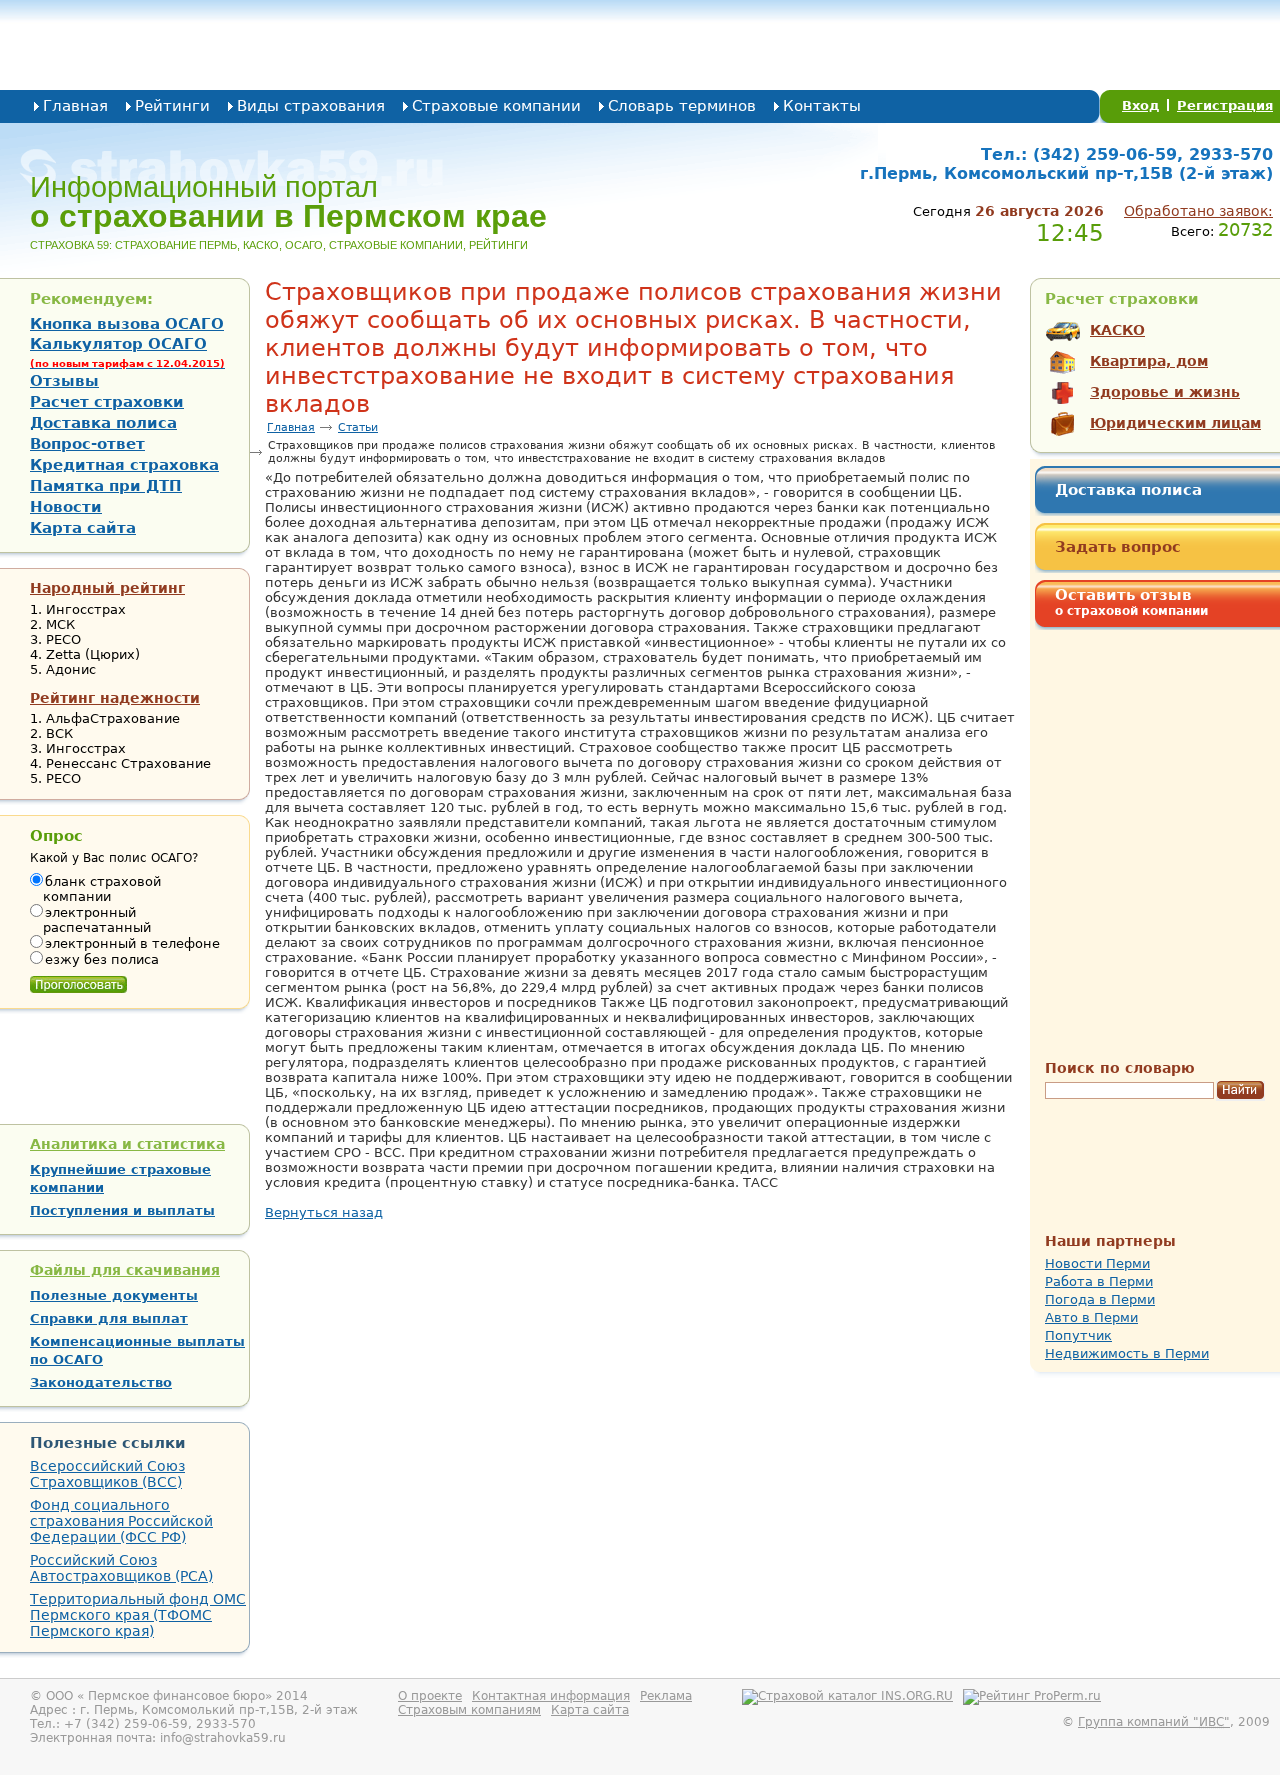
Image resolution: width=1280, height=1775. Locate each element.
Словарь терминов (682, 106)
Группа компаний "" (1154, 1722)
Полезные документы (114, 1295)
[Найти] (1240, 1091)
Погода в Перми (1100, 1299)
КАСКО (1117, 330)
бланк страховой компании (102, 889)
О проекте (430, 1696)
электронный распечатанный (97, 920)
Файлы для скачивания (125, 1270)
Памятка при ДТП (106, 486)
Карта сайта (83, 528)
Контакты (822, 106)
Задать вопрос (1118, 547)
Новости (66, 507)
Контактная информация (551, 1696)
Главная (75, 106)
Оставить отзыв (1131, 602)
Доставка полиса (1128, 490)
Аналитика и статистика (127, 1144)
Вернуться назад (324, 1212)
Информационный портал (288, 202)
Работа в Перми (1099, 1281)
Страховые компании (496, 106)
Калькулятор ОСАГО (127, 352)
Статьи (358, 427)
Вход (1141, 105)
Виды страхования (311, 106)
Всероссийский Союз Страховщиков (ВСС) (107, 1474)
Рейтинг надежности (115, 698)
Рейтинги (172, 106)
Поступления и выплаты (122, 1210)
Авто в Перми (1091, 1317)
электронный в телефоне (132, 943)
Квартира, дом (1149, 361)
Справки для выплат (109, 1318)
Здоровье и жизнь (1165, 392)
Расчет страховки (107, 402)
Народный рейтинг (107, 588)
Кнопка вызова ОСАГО (127, 324)
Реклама (666, 1696)
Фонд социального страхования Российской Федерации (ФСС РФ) (121, 1521)
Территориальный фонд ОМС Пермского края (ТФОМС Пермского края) (138, 1615)
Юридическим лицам (1175, 423)
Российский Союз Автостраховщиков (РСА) (121, 1568)
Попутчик (1078, 1335)
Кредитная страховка (124, 465)
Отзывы (64, 381)
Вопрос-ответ (87, 444)
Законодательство (101, 1382)
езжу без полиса (102, 959)
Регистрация (1225, 105)
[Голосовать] (78, 980)
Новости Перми (1097, 1263)
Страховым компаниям (469, 1710)
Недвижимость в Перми (1127, 1353)
